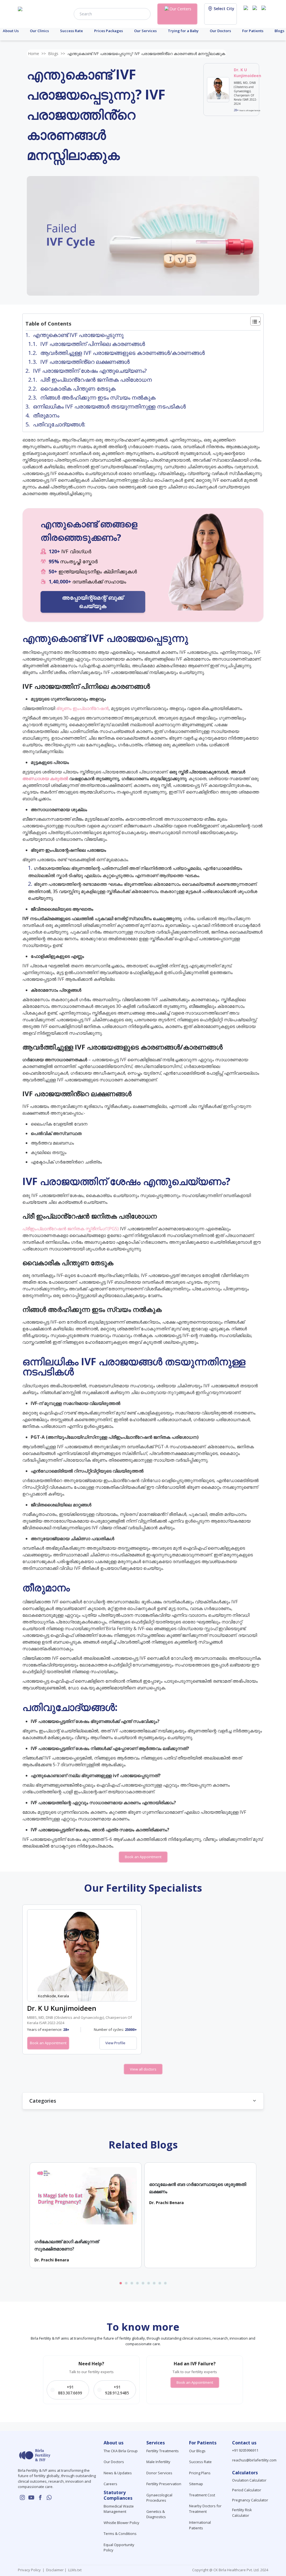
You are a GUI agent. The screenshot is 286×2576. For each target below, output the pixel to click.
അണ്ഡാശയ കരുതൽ (45, 778)
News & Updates (118, 2473)
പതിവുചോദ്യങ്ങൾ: (59, 424)
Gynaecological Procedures (159, 2498)
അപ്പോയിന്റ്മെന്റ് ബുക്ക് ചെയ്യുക (93, 602)
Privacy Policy (30, 2570)
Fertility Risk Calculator (242, 2513)
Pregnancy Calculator (250, 2500)
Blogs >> (57, 54)
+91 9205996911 (245, 2450)
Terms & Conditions (120, 2534)
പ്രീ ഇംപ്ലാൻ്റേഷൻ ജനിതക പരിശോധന (96, 380)
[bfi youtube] (256, 13)
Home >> (37, 54)
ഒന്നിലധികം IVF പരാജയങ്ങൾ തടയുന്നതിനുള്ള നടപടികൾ (109, 406)
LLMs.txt (74, 2570)
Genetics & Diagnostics (156, 2514)
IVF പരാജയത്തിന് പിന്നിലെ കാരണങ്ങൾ (93, 344)
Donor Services (159, 2473)
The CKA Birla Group (121, 2451)
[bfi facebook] (265, 13)
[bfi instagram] (247, 13)
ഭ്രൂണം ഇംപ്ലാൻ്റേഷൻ (82, 708)
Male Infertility (158, 2462)
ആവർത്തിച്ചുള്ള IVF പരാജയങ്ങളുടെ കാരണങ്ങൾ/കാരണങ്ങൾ (122, 353)
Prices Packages (109, 31)
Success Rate (71, 31)
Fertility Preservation (164, 2484)
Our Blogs (197, 2451)
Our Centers (180, 9)
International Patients (200, 2525)
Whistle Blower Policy (121, 2523)
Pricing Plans (200, 2473)
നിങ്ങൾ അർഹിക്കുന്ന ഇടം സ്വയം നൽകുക (98, 397)
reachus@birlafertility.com (254, 2460)
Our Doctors (220, 31)
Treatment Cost (202, 2495)
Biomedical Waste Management (119, 2509)
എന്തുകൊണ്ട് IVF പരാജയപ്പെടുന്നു (78, 335)
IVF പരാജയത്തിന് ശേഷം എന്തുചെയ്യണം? (90, 371)
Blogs (279, 31)
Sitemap (196, 2484)
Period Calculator (247, 2490)
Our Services (145, 31)
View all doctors (143, 2069)
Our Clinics (39, 31)
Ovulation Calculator (249, 2480)
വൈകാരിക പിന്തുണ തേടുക (78, 389)
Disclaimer (54, 2570)
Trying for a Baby (183, 31)
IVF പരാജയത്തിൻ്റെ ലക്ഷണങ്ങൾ (86, 362)
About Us (11, 31)
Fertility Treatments (163, 2451)
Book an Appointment (143, 1857)
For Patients (253, 31)
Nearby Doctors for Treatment (205, 2509)
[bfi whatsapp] (49, 2497)
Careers (110, 2484)
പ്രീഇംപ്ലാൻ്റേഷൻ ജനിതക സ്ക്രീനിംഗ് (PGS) (71, 1229)
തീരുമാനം (46, 415)
